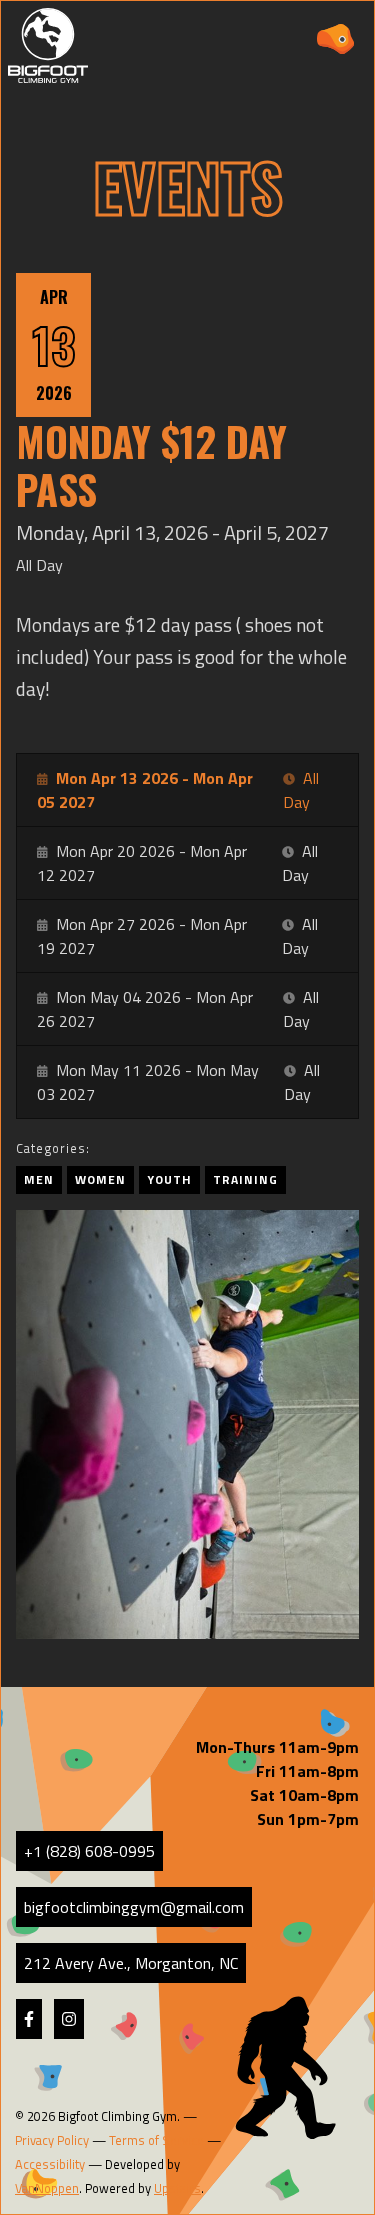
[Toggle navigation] (335, 39)
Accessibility (50, 2164)
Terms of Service (156, 2140)
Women (100, 1179)
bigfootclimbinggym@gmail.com (134, 1907)
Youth (169, 1179)
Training (245, 1179)
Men (39, 1179)
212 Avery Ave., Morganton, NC (131, 1963)
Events (188, 186)
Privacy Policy (52, 2140)
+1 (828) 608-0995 (89, 1851)
